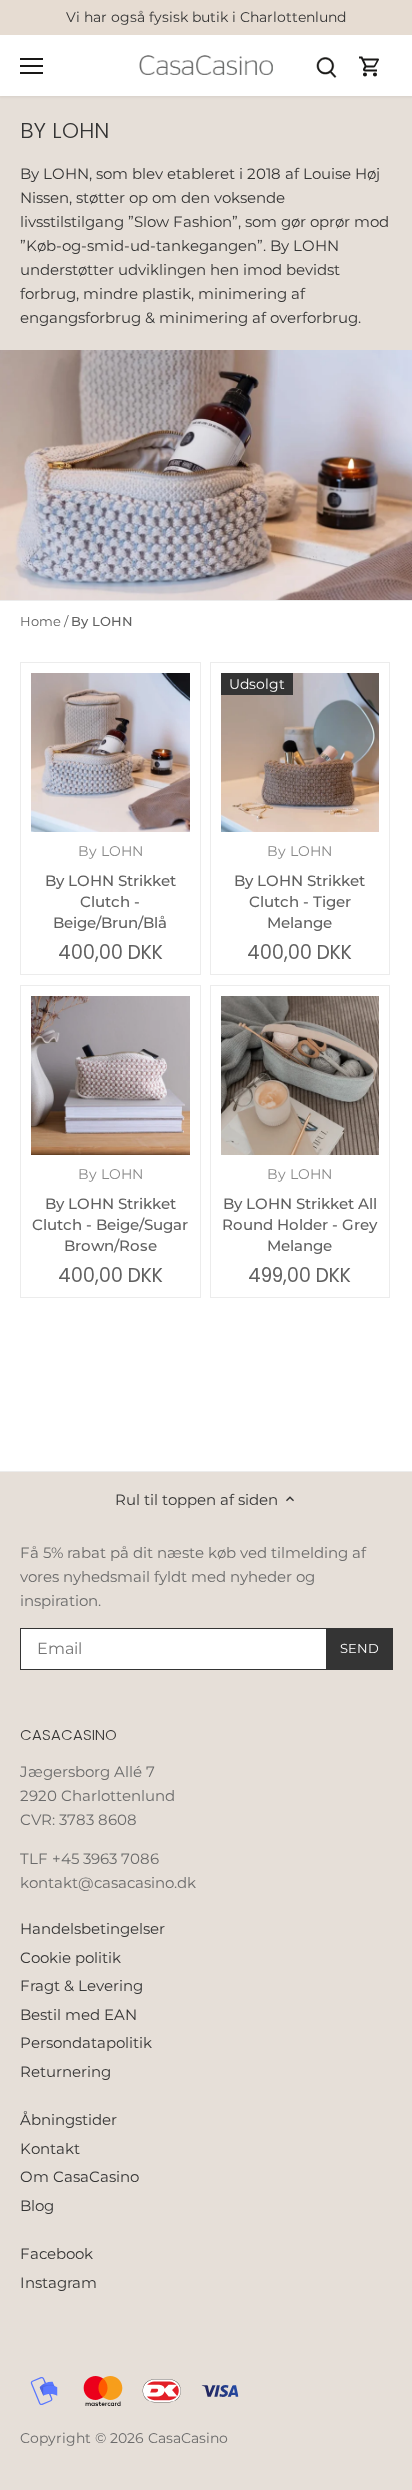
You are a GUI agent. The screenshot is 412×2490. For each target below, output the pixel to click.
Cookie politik (70, 1957)
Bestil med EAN (78, 2014)
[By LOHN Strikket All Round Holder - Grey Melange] (300, 1075)
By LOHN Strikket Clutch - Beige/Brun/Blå (110, 887)
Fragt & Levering (81, 1985)
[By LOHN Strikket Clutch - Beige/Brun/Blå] (110, 752)
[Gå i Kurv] (370, 65)
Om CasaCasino (79, 2176)
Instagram (58, 2282)
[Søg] (326, 65)
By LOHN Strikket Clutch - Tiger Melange (299, 887)
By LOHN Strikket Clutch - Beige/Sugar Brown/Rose (110, 1210)
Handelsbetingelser (92, 1928)
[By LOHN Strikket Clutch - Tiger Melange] (300, 752)
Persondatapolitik (86, 2042)
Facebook (56, 2253)
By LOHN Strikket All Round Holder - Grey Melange (299, 1210)
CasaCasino (188, 2438)
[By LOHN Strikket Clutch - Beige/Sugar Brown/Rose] (110, 1075)
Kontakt (50, 2148)
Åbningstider (68, 2119)
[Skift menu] (31, 66)
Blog (37, 2205)
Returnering (65, 2071)
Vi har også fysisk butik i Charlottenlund (206, 17)
